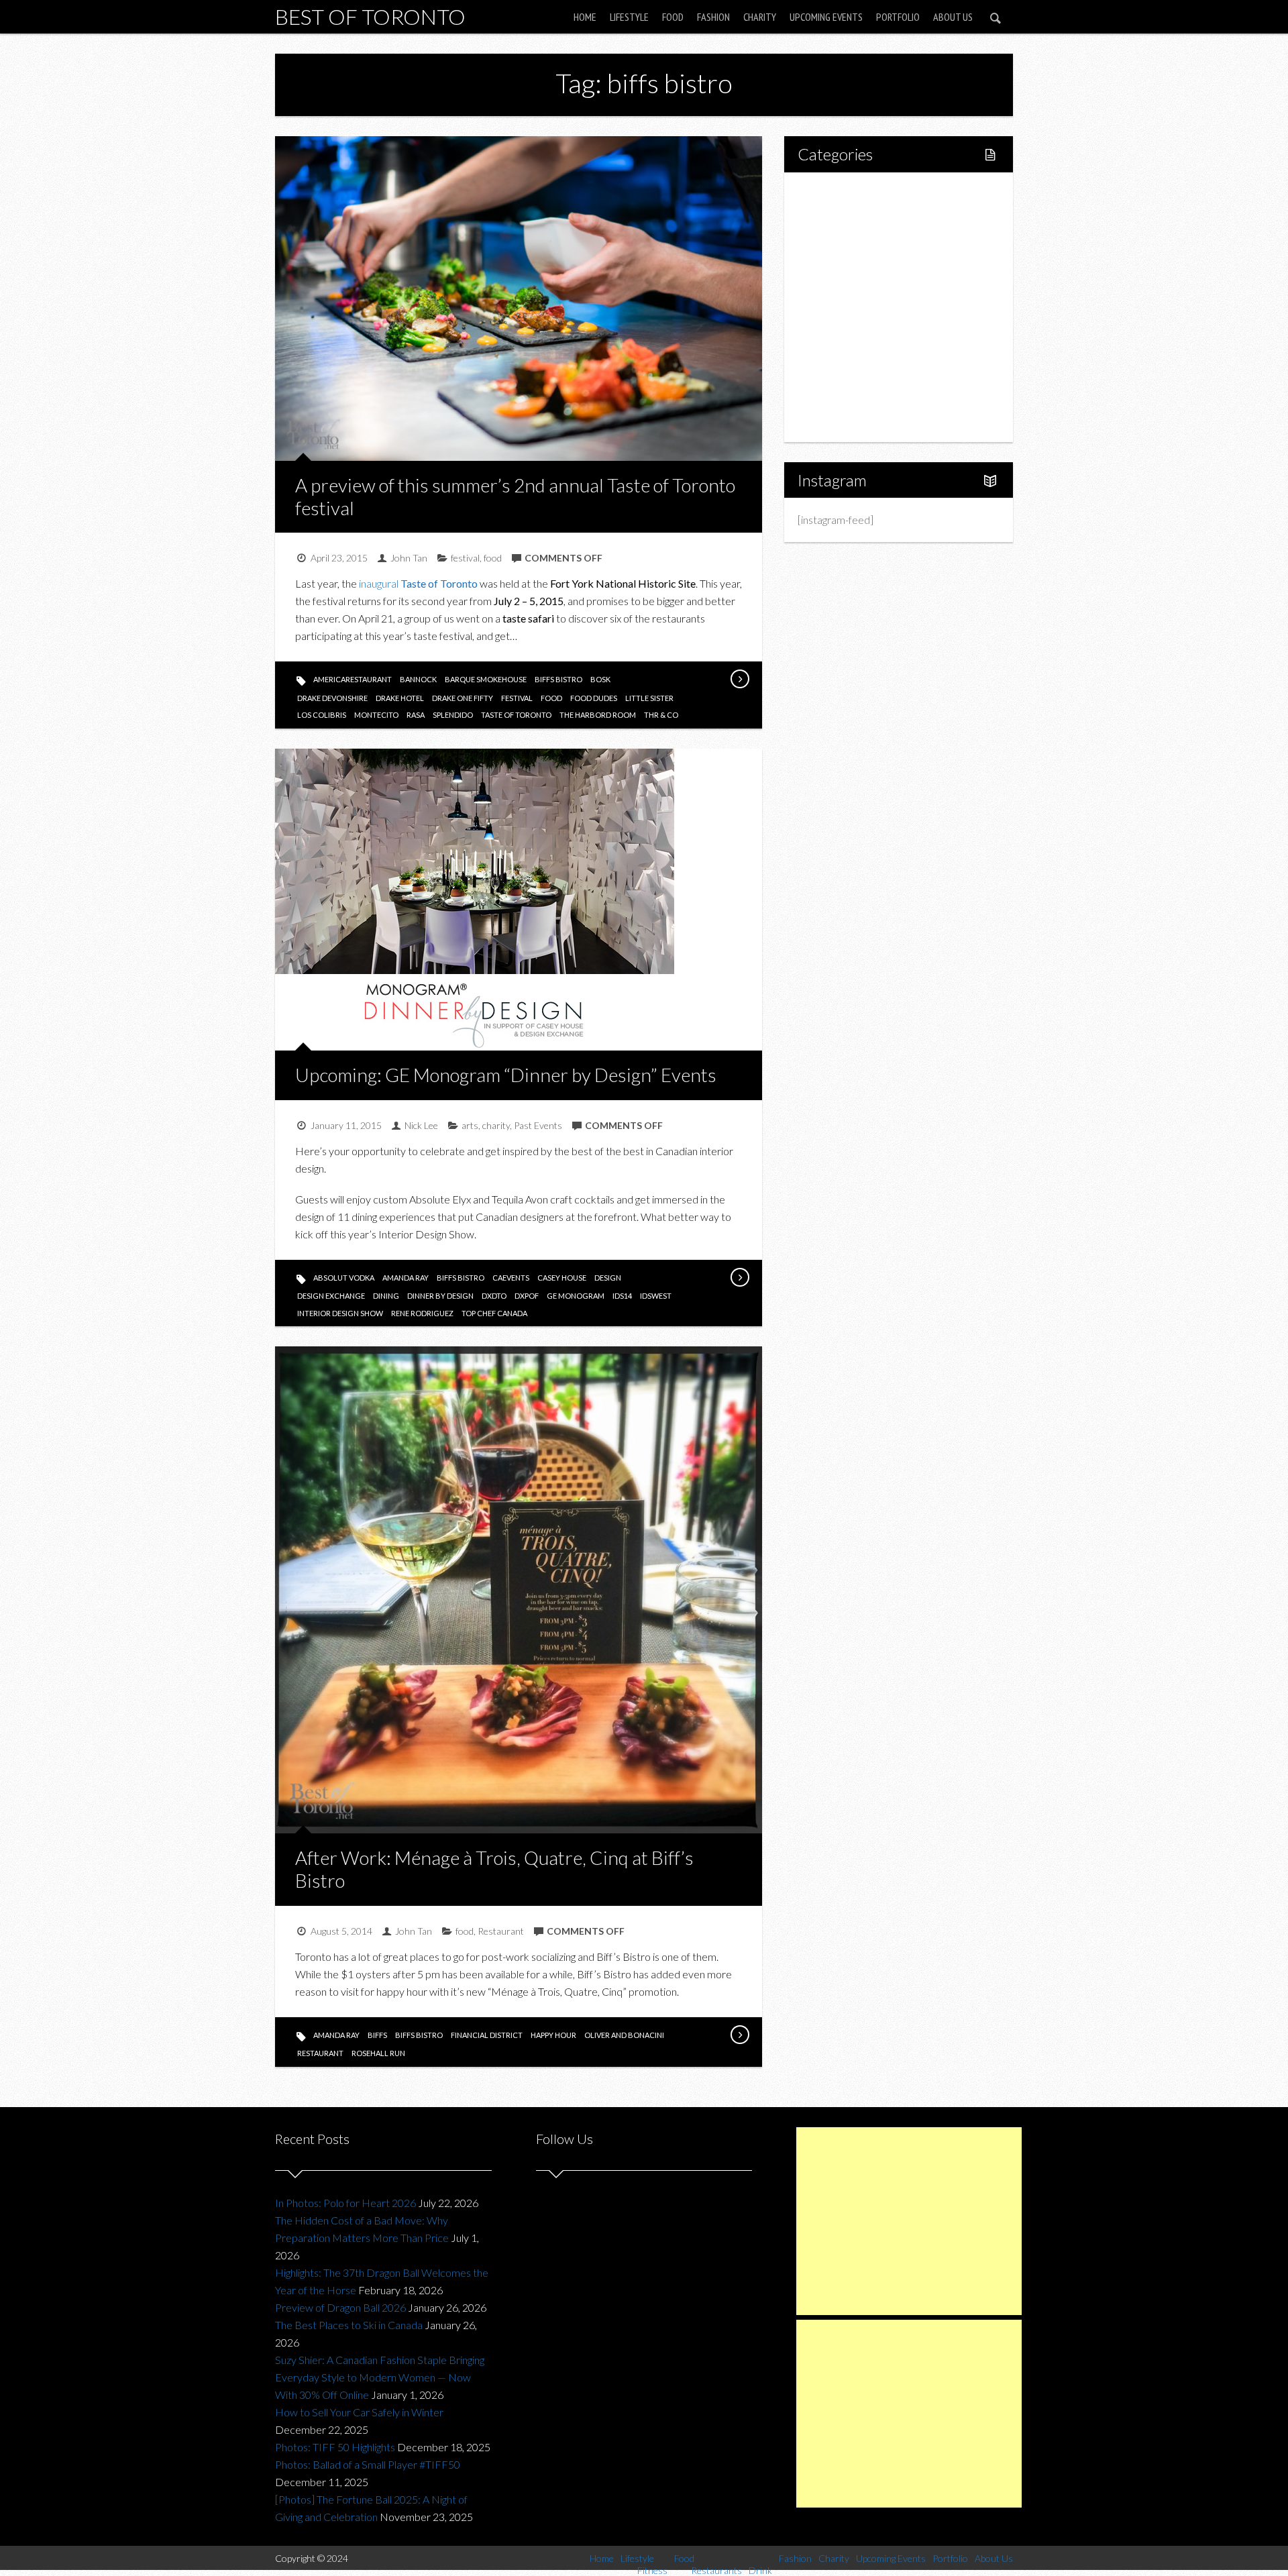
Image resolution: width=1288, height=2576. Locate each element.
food (493, 558)
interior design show (340, 1313)
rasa (416, 715)
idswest (656, 1296)
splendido (453, 715)
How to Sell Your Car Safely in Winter (359, 2412)
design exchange (331, 1296)
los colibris (322, 715)
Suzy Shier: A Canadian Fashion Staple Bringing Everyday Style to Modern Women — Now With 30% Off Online (380, 2377)
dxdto (494, 1296)
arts (470, 1125)
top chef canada (494, 1313)
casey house (562, 1278)
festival (465, 558)
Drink (839, 307)
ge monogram (576, 1296)
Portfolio (898, 17)
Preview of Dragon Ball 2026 (340, 2307)
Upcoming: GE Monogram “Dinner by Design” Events (506, 1075)
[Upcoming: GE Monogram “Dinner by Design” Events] (739, 1277)
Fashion (713, 17)
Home (585, 17)
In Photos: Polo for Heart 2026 (345, 2203)
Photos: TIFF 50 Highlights (335, 2447)
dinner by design (440, 1296)
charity (496, 1125)
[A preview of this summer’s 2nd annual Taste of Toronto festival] (739, 679)
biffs (377, 2035)
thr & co (661, 715)
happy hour (553, 2035)
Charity (760, 17)
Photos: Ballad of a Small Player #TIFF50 (368, 2464)
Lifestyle (629, 17)
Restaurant (501, 1931)
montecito (376, 715)
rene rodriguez (422, 1313)
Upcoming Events (826, 17)
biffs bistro (558, 679)
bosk (600, 679)
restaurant (320, 2053)
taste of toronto (516, 715)
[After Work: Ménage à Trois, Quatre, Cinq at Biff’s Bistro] (739, 2035)
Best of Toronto (370, 16)
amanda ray (406, 1278)
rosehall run (378, 2053)
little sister (649, 698)
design (608, 1278)
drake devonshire (332, 698)
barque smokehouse (486, 679)
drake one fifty (463, 698)
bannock (418, 679)
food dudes (594, 698)
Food (673, 17)
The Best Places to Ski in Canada (349, 2325)
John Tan (409, 558)
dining (386, 1296)
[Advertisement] (909, 2221)
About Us (953, 17)
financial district (487, 2035)
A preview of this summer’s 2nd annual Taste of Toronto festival (515, 496)
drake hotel (400, 698)
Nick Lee (421, 1125)
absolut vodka (344, 1278)
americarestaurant (353, 679)
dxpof (527, 1296)
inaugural (418, 583)
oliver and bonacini (624, 2035)
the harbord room (598, 715)
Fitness (843, 238)
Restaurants (854, 284)
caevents (511, 1278)
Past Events (538, 1125)
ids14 (622, 1296)
